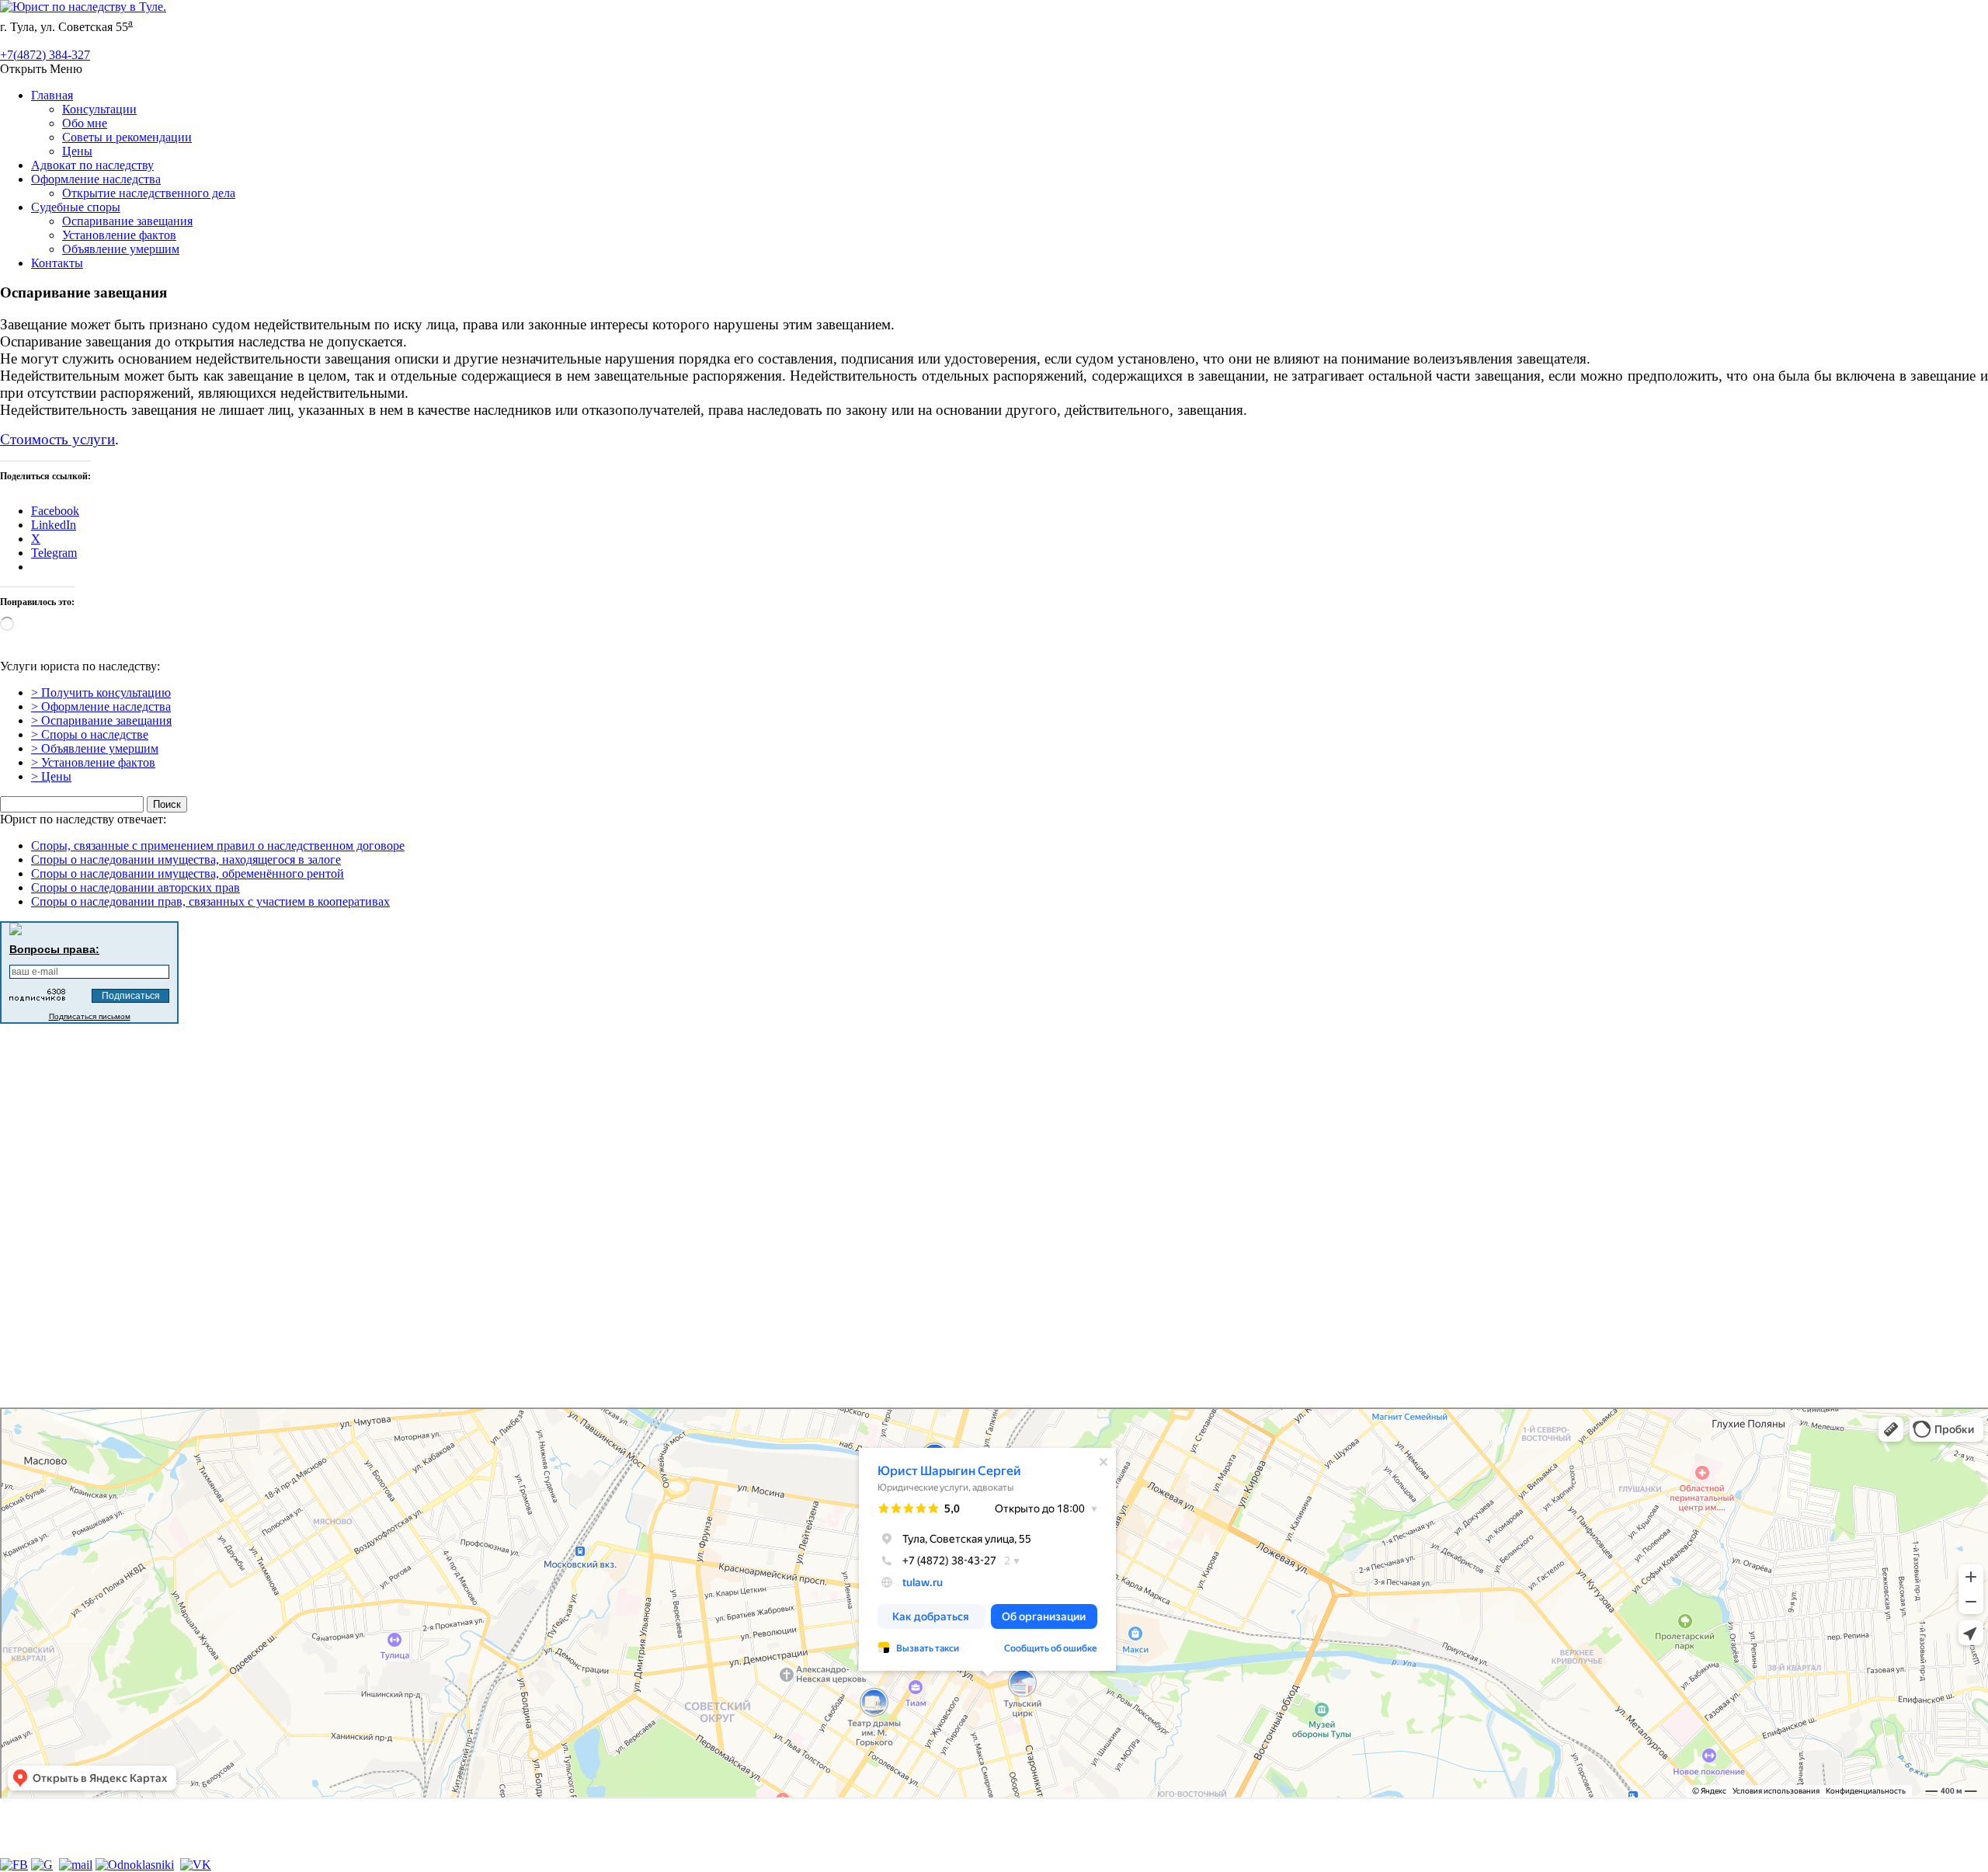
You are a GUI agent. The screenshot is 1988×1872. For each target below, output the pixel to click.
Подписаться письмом (90, 1016)
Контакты (57, 263)
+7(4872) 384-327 (45, 55)
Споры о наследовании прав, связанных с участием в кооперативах (210, 901)
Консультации (99, 109)
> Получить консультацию (101, 692)
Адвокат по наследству (92, 165)
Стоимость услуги (57, 439)
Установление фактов (119, 235)
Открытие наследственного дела (149, 193)
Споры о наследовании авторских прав (136, 887)
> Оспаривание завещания (101, 720)
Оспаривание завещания (127, 221)
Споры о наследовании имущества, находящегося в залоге (186, 859)
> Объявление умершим (95, 748)
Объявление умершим (121, 249)
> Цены (51, 776)
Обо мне (85, 123)
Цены (77, 151)
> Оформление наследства (101, 706)
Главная (52, 95)
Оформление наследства (96, 179)
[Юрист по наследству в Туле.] (83, 7)
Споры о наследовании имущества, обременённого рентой (188, 873)
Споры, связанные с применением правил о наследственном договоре (218, 846)
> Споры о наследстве (90, 734)
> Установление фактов (93, 762)
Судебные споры (76, 207)
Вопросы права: (54, 949)
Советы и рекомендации (127, 137)
